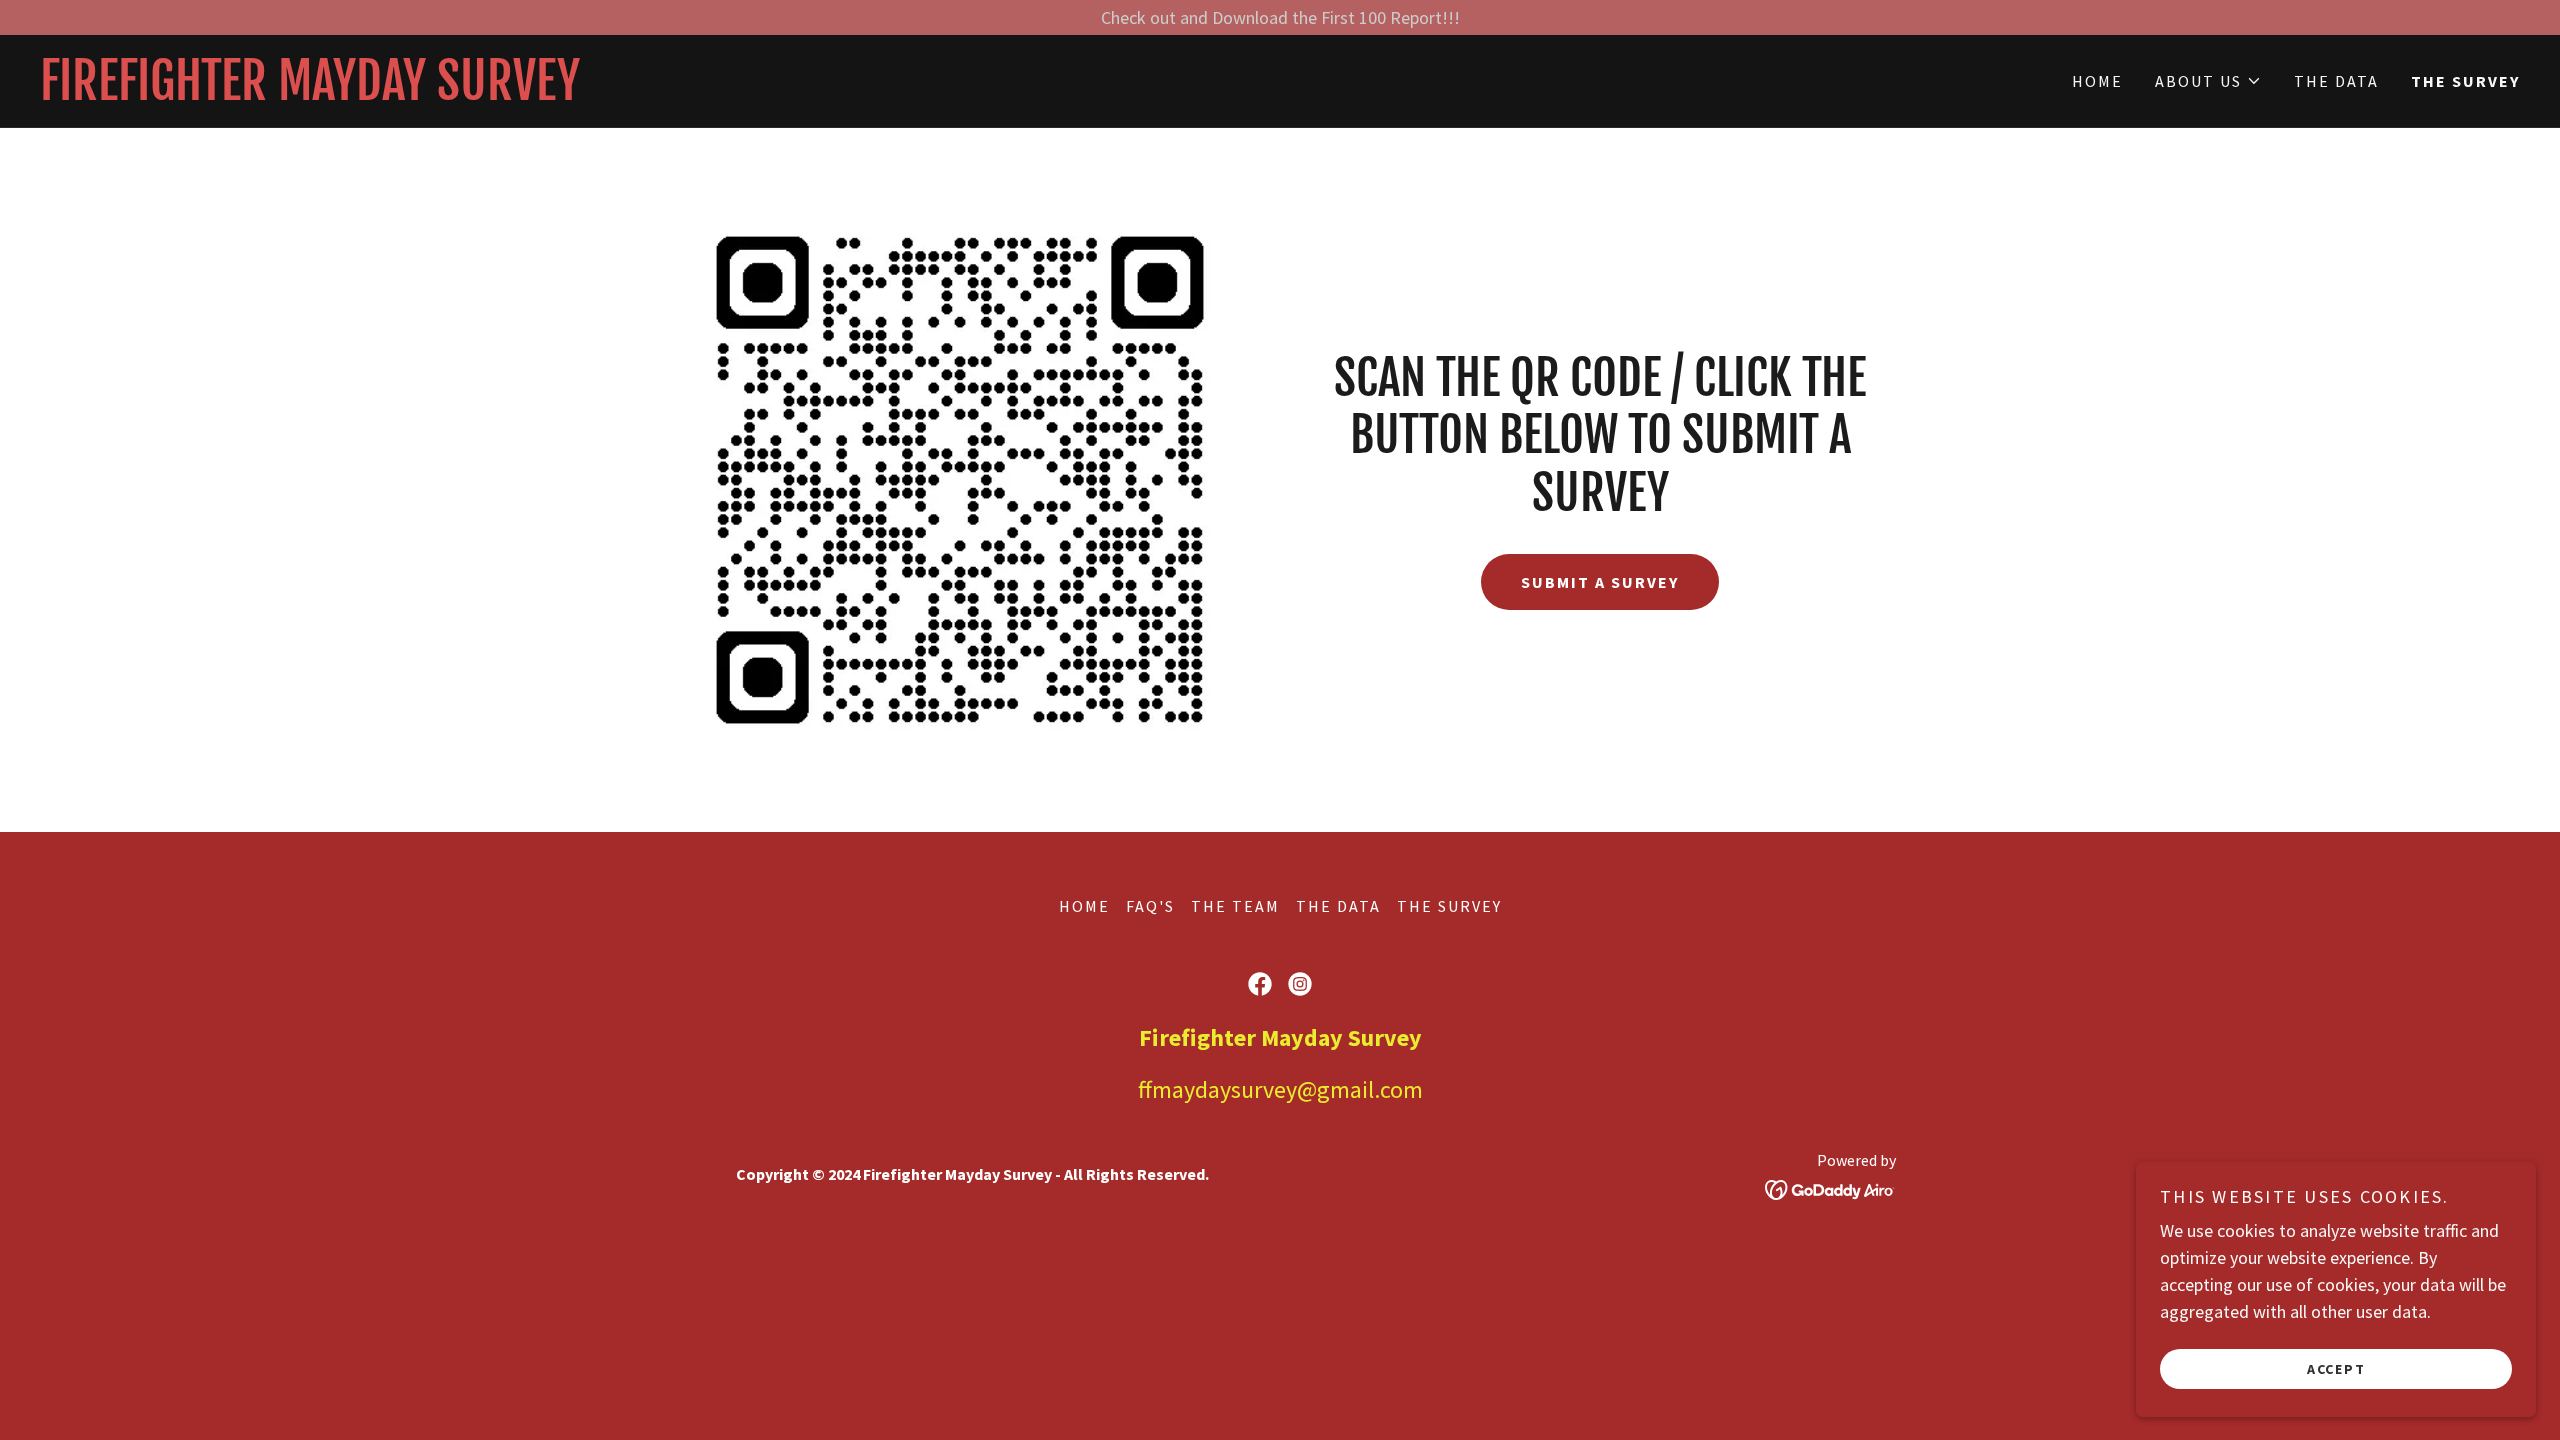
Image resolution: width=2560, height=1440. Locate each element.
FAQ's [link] (1150, 906)
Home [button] (1084, 906)
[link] (660, 93)
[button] (2208, 81)
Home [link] (2097, 81)
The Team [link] (1235, 906)
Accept (2336, 1368)
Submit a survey (1600, 582)
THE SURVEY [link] (2465, 81)
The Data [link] (2336, 81)
